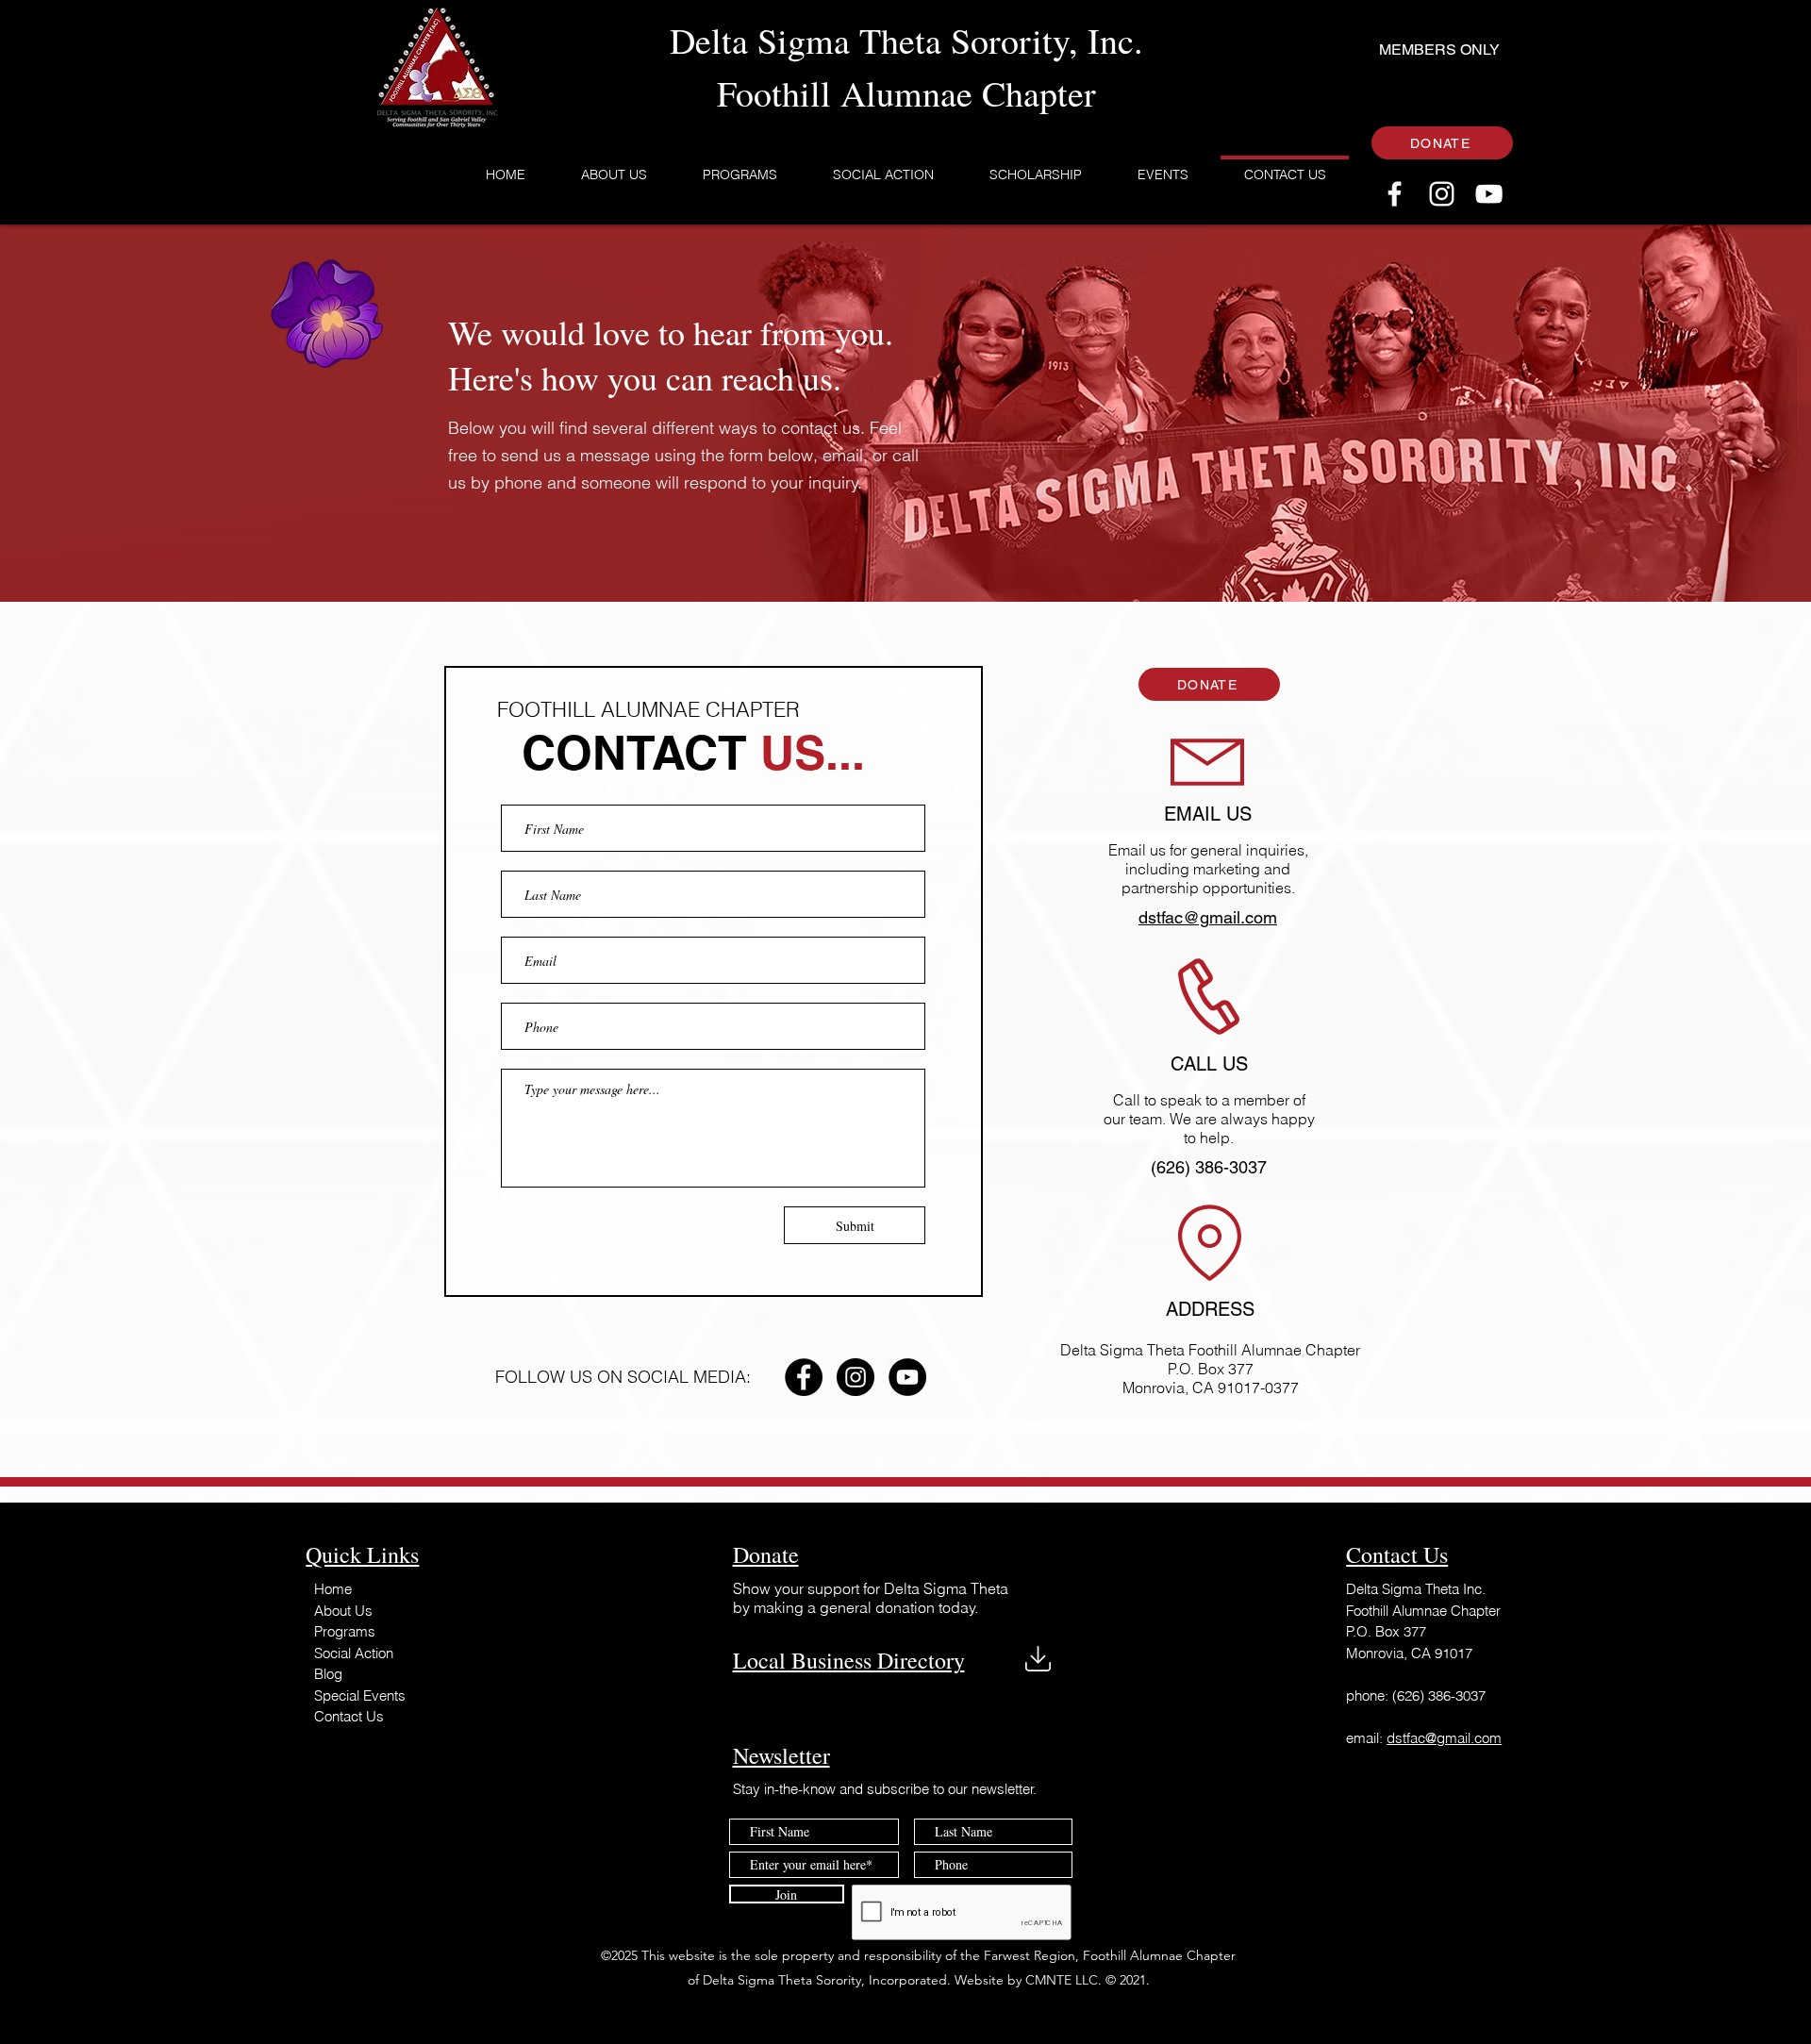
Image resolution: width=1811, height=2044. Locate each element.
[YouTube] (1489, 194)
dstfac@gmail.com (1444, 1738)
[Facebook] (1395, 194)
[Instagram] (1442, 194)
